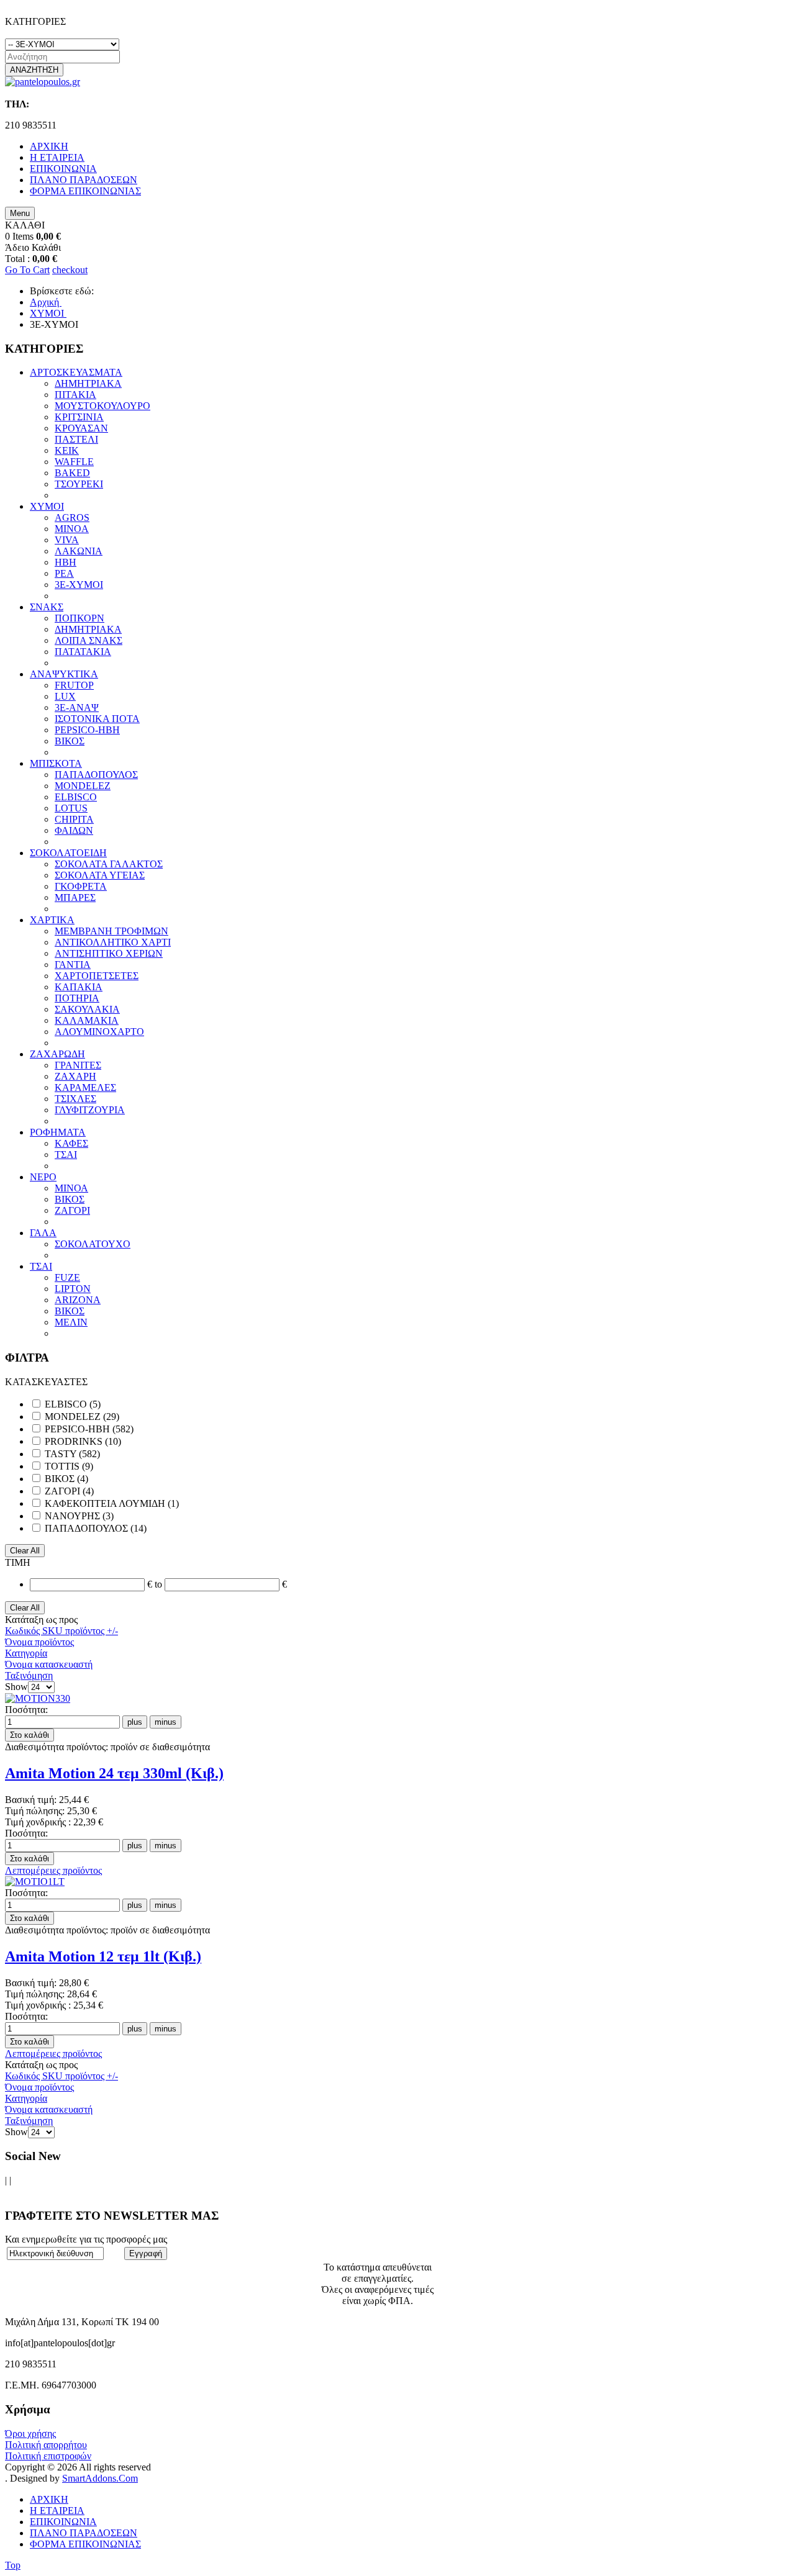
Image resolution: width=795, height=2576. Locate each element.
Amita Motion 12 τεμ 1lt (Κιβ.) (103, 1956)
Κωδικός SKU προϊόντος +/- (61, 1631)
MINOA (72, 529)
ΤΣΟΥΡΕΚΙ (79, 484)
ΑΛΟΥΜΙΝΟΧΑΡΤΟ (99, 1032)
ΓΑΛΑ (43, 1233)
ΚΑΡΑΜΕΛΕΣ (85, 1087)
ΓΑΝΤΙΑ (73, 965)
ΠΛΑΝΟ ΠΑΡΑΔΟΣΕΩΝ (84, 2533)
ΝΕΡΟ (43, 1177)
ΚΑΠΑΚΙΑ (79, 987)
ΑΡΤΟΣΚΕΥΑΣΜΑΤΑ (76, 372)
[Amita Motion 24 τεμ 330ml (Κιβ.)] (38, 1698)
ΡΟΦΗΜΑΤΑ (58, 1132)
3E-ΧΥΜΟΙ (79, 585)
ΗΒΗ (66, 562)
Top (13, 2565)
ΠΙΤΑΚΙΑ (75, 395)
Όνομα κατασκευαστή (49, 1664)
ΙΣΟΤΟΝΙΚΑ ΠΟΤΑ (97, 719)
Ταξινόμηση (29, 1675)
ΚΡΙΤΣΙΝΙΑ (79, 417)
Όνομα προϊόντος (39, 1642)
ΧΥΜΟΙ (47, 506)
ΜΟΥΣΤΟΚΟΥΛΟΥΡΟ (102, 406)
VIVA (67, 540)
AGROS (72, 517)
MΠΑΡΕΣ (75, 897)
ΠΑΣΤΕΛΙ (76, 439)
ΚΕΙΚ (67, 450)
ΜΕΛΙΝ (71, 1322)
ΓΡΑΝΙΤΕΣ (78, 1065)
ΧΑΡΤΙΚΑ (52, 920)
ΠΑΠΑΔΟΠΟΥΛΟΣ (96, 775)
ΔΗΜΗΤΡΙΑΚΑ (88, 383)
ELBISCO (76, 797)
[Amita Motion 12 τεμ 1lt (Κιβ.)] (35, 1882)
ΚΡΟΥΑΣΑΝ (81, 428)
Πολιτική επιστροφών (48, 2456)
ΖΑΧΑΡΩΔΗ (57, 1054)
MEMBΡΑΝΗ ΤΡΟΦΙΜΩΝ (111, 931)
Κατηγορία (26, 1653)
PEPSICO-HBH (87, 730)
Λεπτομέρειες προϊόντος (53, 1870)
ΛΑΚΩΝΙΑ (79, 551)
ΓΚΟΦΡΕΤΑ (81, 886)
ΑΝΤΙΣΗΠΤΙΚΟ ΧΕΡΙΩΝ (109, 953)
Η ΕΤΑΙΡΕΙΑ (57, 2510)
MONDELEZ (83, 786)
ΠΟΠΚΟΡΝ (79, 618)
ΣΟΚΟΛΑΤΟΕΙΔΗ (68, 853)
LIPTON (73, 1289)
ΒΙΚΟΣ (70, 741)
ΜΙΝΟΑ (71, 1188)
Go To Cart (27, 270)
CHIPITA (74, 819)
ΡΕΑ (64, 573)
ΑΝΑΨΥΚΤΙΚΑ (64, 674)
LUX (65, 696)
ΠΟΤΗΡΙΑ (77, 998)
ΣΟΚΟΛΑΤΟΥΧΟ (93, 1244)
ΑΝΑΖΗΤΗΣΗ (34, 70)
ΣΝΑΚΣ (47, 607)
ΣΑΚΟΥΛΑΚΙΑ (87, 1009)
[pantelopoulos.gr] (43, 82)
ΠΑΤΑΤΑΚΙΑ (83, 652)
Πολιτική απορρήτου (46, 2445)
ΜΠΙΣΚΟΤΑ (56, 763)
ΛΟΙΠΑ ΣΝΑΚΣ (89, 640)
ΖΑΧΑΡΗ (75, 1076)
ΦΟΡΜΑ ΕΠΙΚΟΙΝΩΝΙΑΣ (85, 2544)
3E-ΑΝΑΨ (77, 707)
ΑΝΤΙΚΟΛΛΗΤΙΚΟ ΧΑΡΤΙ (113, 942)
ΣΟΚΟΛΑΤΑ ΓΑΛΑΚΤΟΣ (109, 864)
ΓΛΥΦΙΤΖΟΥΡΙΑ (90, 1110)
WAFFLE (74, 462)
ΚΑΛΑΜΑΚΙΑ (87, 1020)
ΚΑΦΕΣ (71, 1143)
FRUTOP (74, 685)
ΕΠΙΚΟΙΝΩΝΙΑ (63, 2522)
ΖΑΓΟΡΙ (72, 1210)
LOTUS (71, 808)
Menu (20, 213)
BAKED (72, 473)
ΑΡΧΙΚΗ (49, 2499)
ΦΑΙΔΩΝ (74, 830)
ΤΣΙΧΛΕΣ (75, 1099)
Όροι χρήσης (30, 2434)
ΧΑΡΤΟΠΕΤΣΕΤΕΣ (97, 976)
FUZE (67, 1277)
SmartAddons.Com (100, 2478)
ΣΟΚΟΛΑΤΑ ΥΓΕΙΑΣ (100, 875)
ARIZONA (78, 1300)
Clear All (25, 1551)
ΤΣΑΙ (66, 1155)
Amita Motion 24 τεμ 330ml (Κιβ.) (114, 1773)
